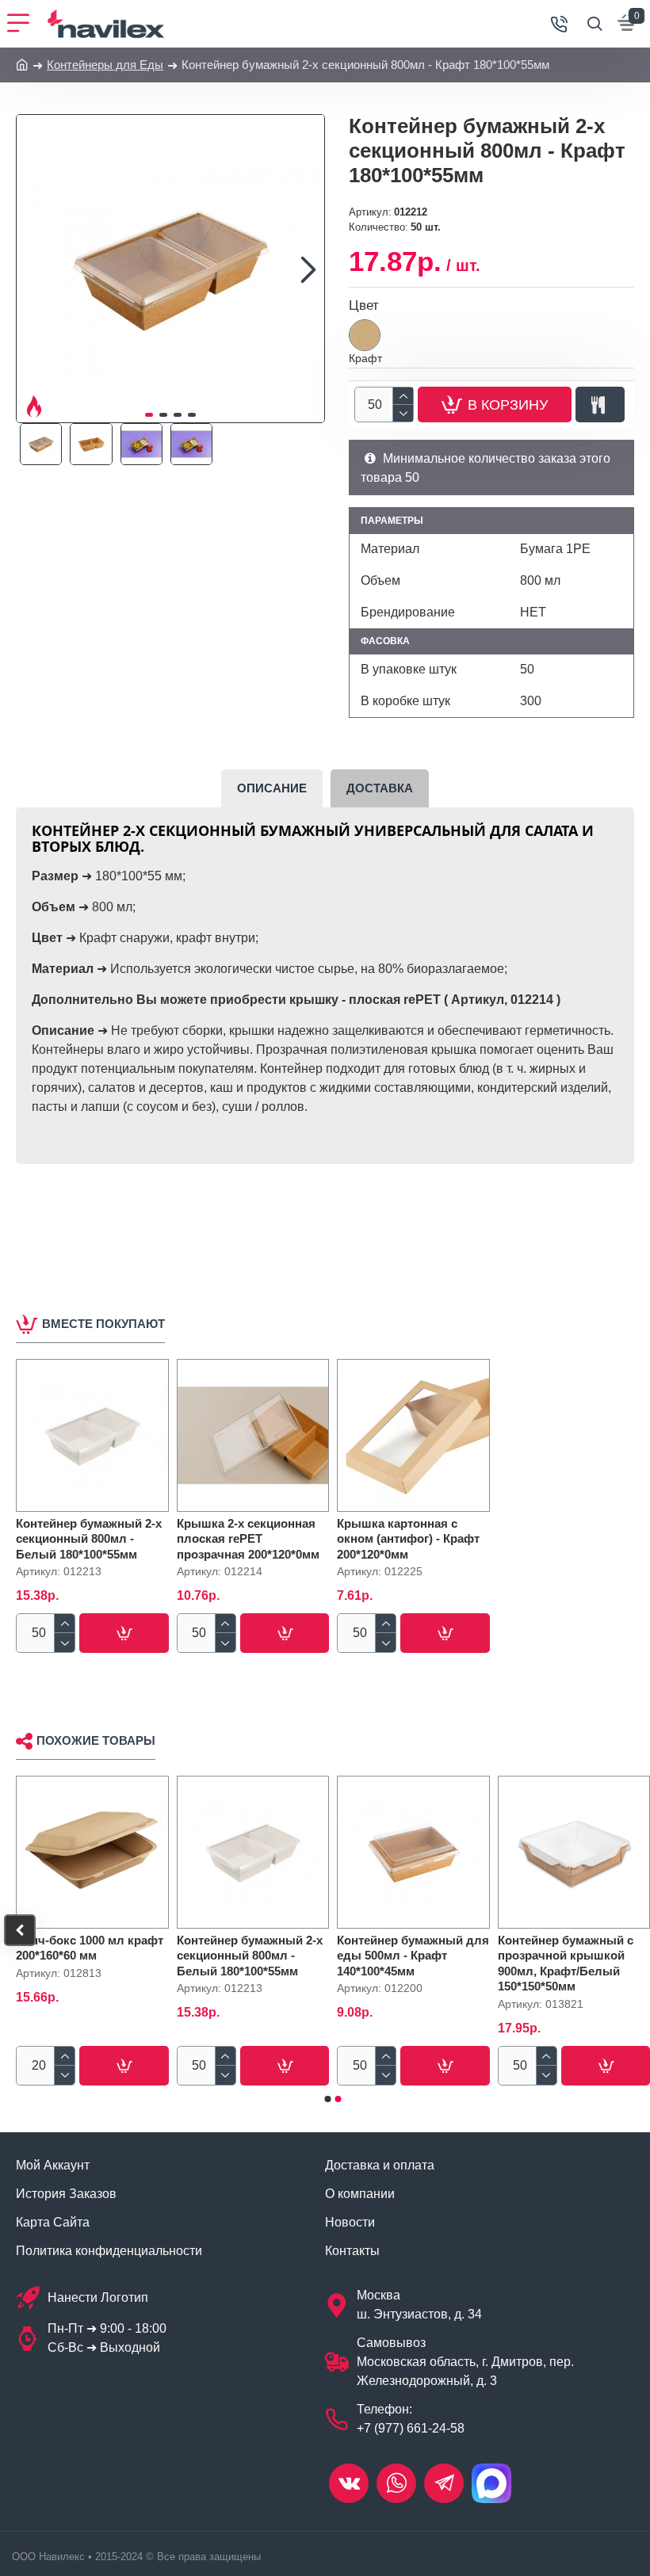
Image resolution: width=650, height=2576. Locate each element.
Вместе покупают (103, 1324)
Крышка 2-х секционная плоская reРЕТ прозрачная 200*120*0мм (248, 1539)
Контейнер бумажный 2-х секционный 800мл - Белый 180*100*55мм (89, 1539)
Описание (272, 788)
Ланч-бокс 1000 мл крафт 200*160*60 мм (90, 1948)
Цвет (364, 305)
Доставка (380, 788)
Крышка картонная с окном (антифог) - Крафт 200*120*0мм (408, 1539)
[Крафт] (365, 335)
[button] (32, 269)
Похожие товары (96, 1740)
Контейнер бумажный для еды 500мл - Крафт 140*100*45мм (413, 1956)
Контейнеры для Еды (105, 65)
